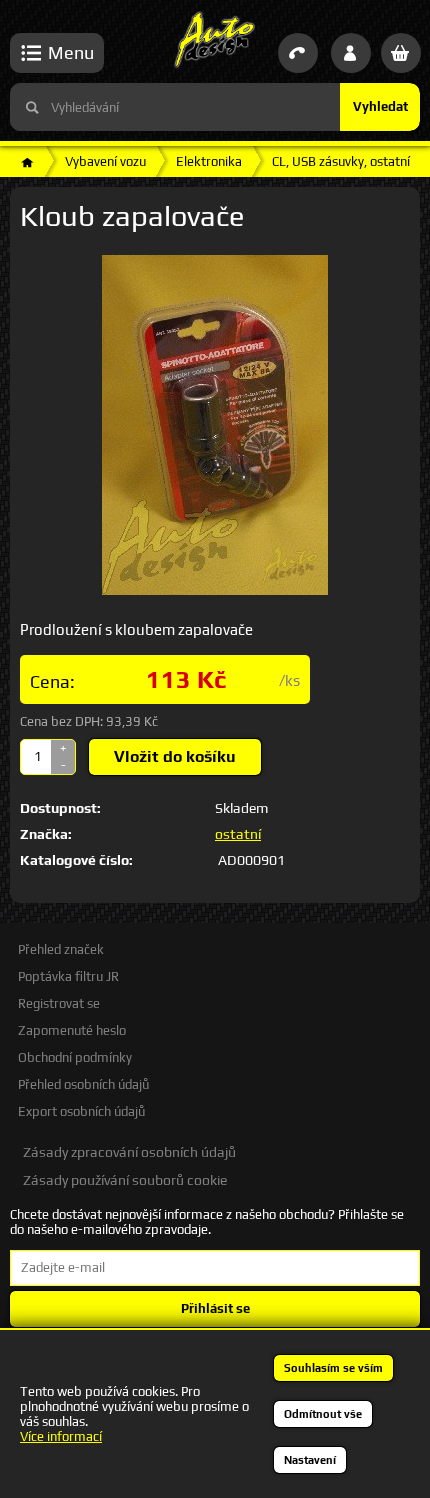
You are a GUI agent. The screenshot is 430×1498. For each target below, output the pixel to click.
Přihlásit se (215, 1308)
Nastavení (310, 1460)
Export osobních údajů (81, 1111)
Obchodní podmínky (75, 1057)
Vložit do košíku (175, 756)
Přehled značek (61, 949)
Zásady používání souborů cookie (125, 1180)
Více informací (61, 1436)
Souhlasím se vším (333, 1368)
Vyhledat (380, 106)
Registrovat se (59, 1003)
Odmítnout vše (323, 1414)
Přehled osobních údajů (83, 1084)
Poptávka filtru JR (68, 976)
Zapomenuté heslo (72, 1030)
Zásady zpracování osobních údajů (129, 1152)
